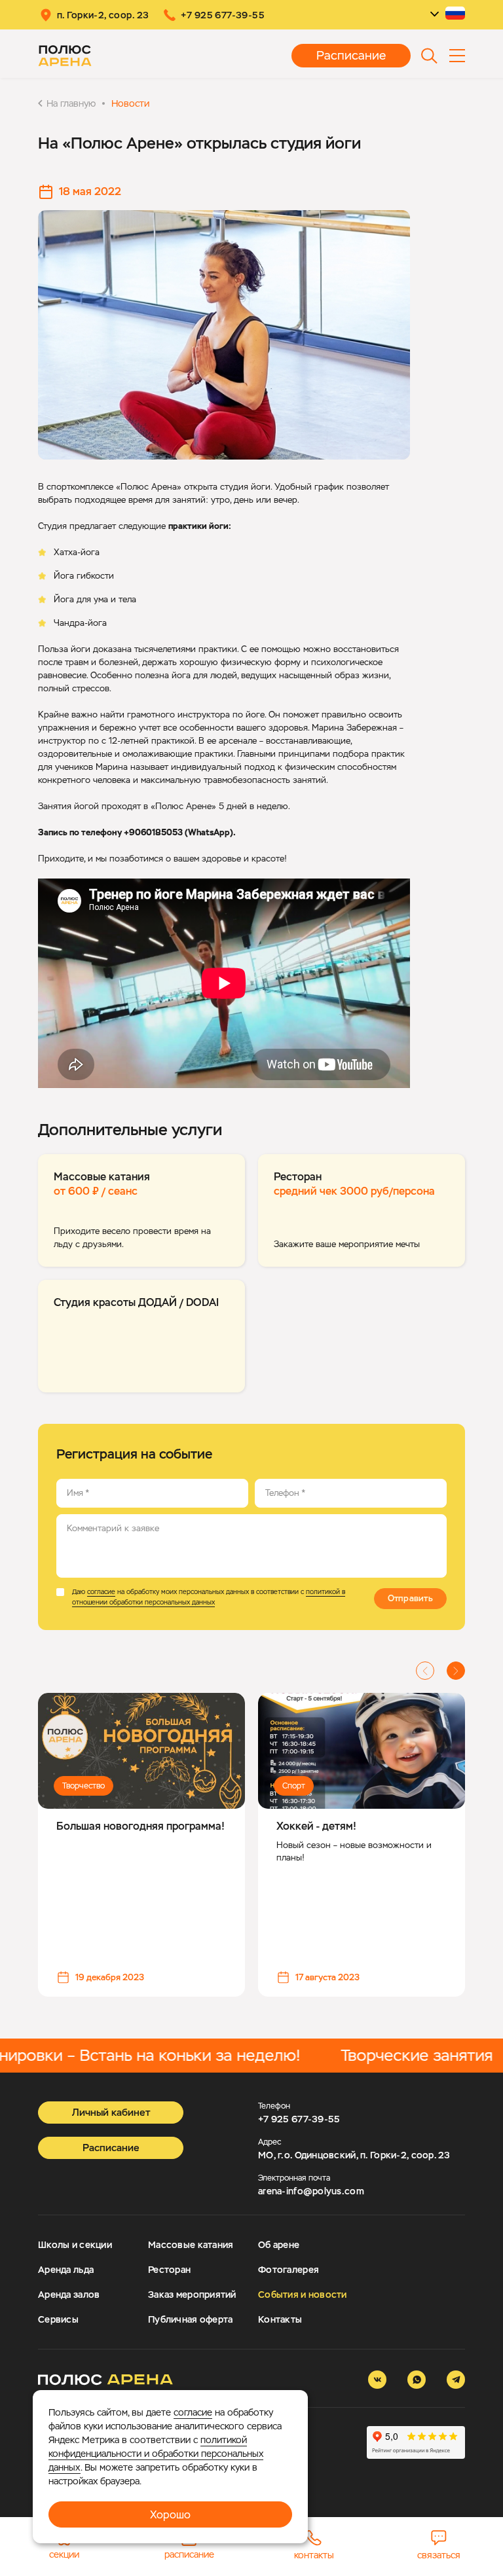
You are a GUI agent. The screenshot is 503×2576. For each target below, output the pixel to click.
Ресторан (169, 2270)
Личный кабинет (111, 2112)
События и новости (303, 2295)
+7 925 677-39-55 (299, 2119)
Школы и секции (75, 2245)
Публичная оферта (190, 2319)
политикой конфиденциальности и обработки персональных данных (156, 2454)
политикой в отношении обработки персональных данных (209, 1597)
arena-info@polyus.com (311, 2191)
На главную (71, 103)
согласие (101, 1592)
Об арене (279, 2245)
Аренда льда (66, 2270)
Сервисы (58, 2319)
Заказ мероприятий (192, 2295)
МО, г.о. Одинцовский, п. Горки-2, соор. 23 (354, 2155)
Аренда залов (69, 2295)
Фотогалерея (289, 2270)
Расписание (351, 55)
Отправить (410, 1598)
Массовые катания (191, 2245)
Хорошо (170, 2515)
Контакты (280, 2319)
